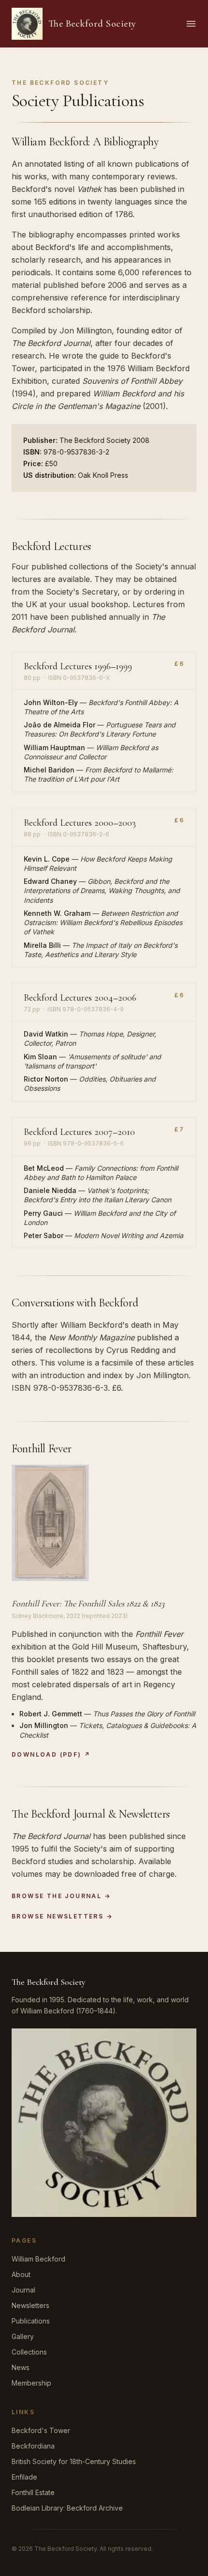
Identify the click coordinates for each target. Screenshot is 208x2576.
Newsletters (30, 2305)
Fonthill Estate (33, 2492)
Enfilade (24, 2477)
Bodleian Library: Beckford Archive (67, 2508)
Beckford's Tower (41, 2430)
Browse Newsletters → (62, 1916)
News (21, 2367)
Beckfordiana (33, 2446)
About (21, 2274)
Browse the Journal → (61, 1896)
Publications (31, 2321)
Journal (23, 2290)
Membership (31, 2383)
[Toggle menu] (191, 24)
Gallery (23, 2336)
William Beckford (38, 2259)
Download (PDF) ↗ (51, 1754)
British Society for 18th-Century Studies (74, 2461)
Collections (29, 2352)
